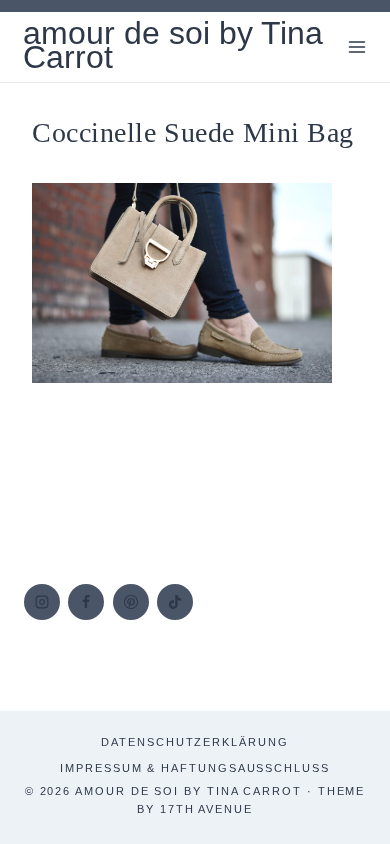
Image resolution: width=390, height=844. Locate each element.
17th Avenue (206, 809)
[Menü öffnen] (356, 46)
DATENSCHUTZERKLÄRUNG (194, 742)
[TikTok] (175, 602)
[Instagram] (42, 602)
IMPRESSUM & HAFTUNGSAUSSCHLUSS (195, 768)
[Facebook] (86, 602)
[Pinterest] (131, 602)
